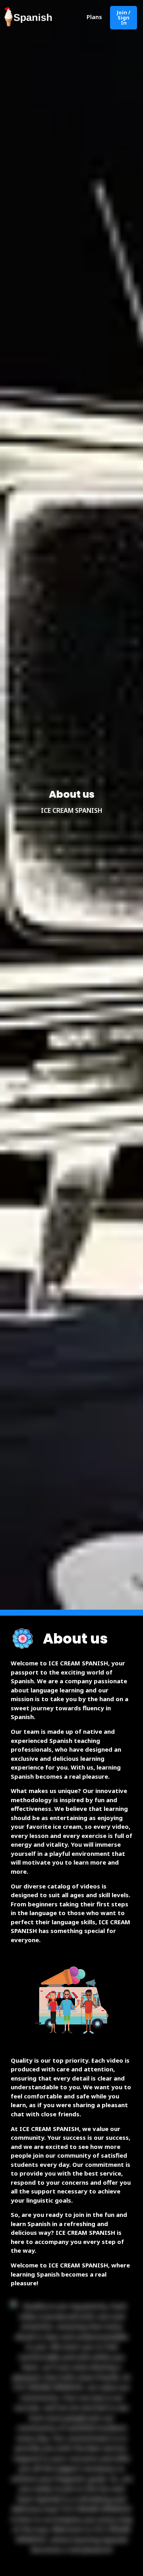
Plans (94, 17)
